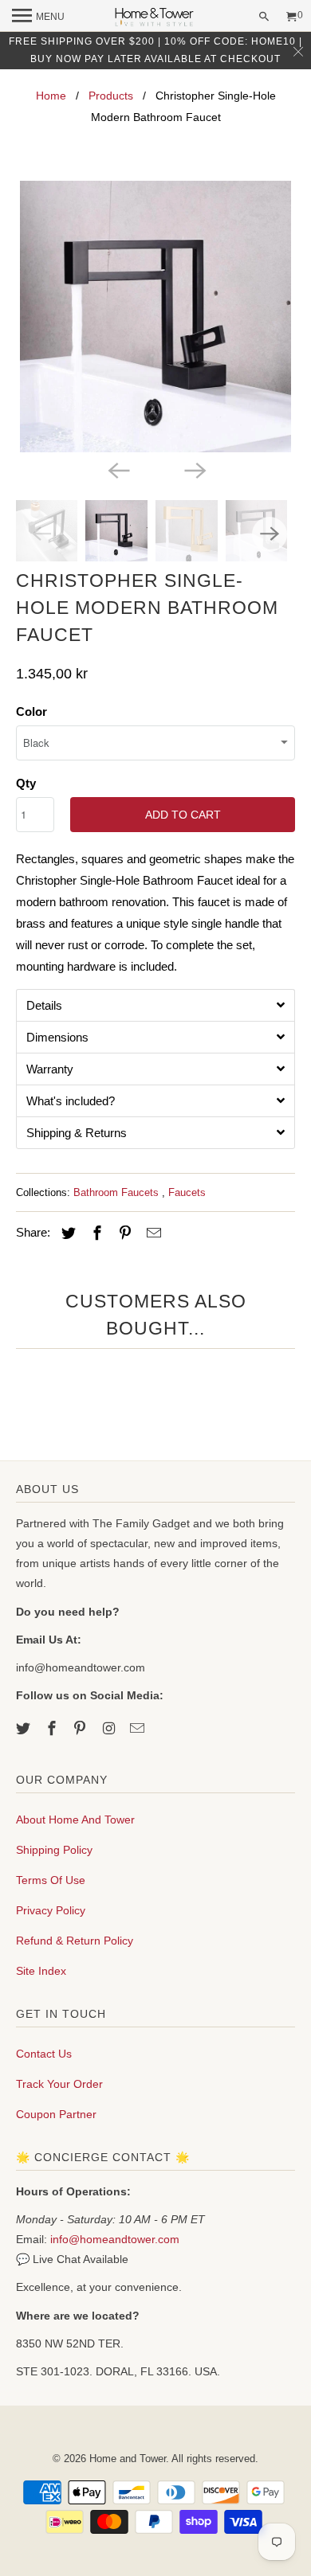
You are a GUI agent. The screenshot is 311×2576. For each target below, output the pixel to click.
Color (31, 711)
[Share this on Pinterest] (123, 1233)
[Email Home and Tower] (139, 1729)
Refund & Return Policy (75, 1941)
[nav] (38, 16)
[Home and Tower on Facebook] (53, 1729)
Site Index (41, 1971)
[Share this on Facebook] (95, 1233)
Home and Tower (128, 2459)
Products (111, 96)
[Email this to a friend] (152, 1233)
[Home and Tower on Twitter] (25, 1729)
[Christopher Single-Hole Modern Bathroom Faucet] (156, 317)
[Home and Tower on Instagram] (110, 1729)
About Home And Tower (75, 1820)
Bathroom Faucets (118, 1192)
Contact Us (44, 2054)
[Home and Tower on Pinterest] (81, 1729)
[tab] (156, 1005)
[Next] (194, 470)
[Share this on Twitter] (66, 1233)
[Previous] (117, 470)
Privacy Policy (51, 1910)
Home (51, 96)
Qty (26, 783)
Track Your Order (59, 2084)
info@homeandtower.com (115, 2239)
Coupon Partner (56, 2114)
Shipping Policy (54, 1850)
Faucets (187, 1192)
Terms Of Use (51, 1880)
